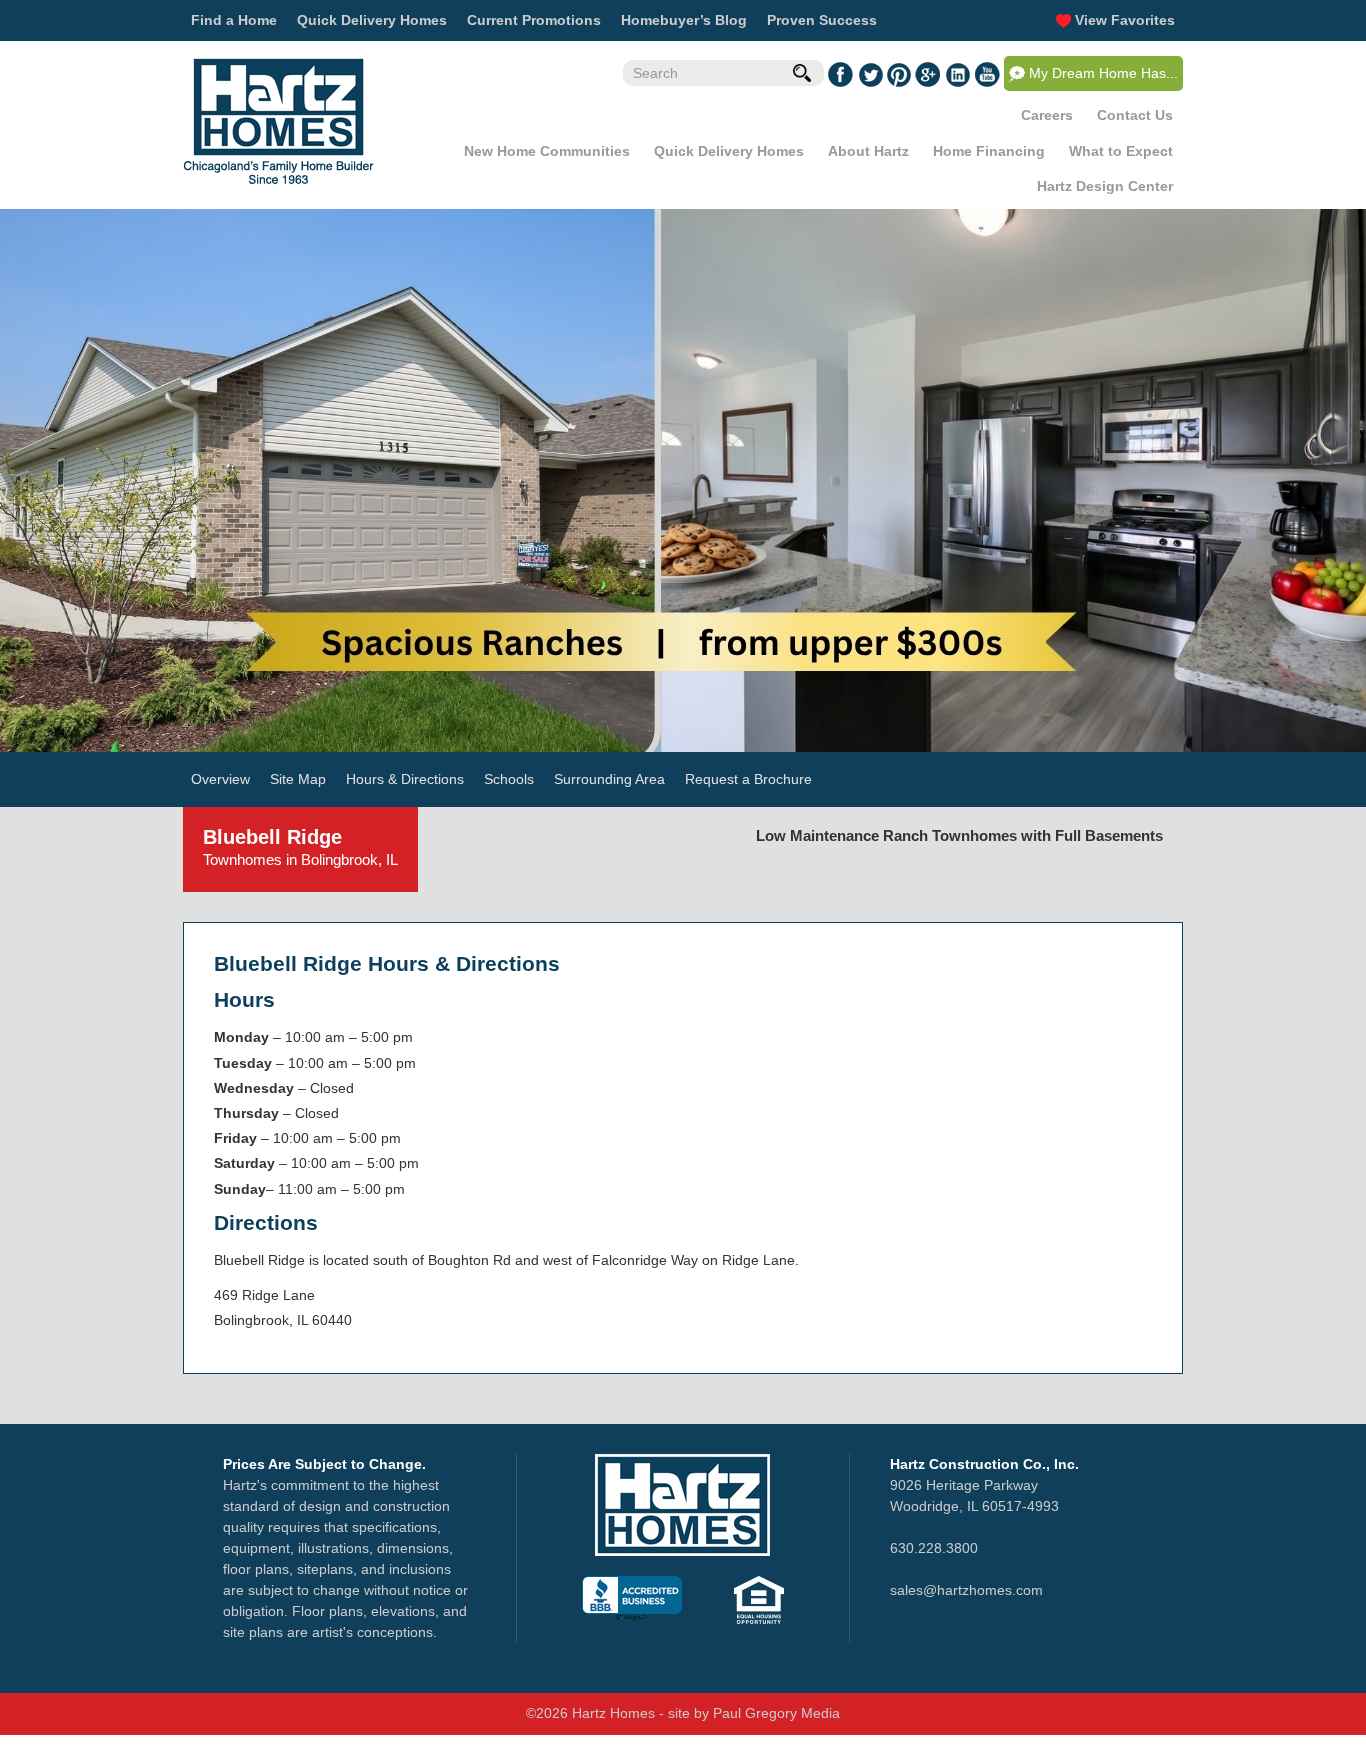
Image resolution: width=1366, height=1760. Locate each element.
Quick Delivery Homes (372, 20)
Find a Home (234, 20)
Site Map (298, 779)
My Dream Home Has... (1103, 73)
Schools (509, 779)
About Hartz (868, 151)
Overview (220, 779)
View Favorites (1123, 20)
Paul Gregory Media (776, 1713)
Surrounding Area (609, 779)
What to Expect (1121, 151)
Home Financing (989, 151)
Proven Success (822, 20)
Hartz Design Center (1105, 186)
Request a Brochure (748, 779)
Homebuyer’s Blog (684, 20)
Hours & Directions (405, 779)
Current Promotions (534, 20)
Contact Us (1135, 115)
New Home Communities (547, 151)
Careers (1047, 115)
